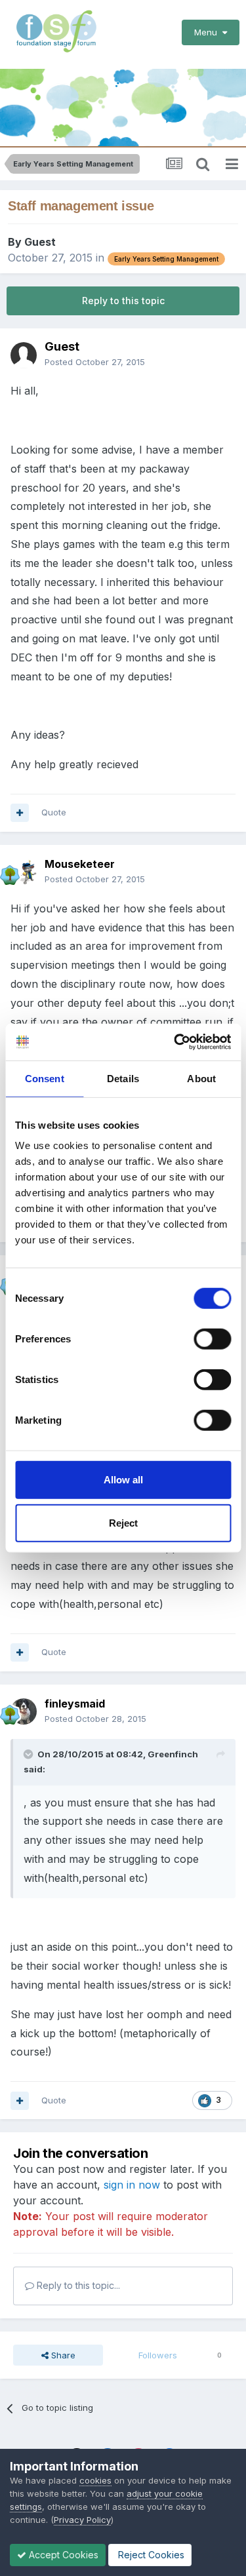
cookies (95, 2480)
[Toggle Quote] (30, 1754)
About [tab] (201, 1078)
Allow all (123, 1480)
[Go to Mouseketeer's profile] (24, 872)
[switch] (212, 1339)
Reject (123, 1522)
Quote (54, 812)
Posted (95, 362)
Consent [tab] (45, 1078)
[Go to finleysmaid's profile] (24, 1711)
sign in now (132, 2185)
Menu (208, 32)
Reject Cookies (150, 2555)
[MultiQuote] (20, 813)
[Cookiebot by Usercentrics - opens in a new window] (175, 1042)
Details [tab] (123, 1078)
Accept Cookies (62, 2555)
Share (62, 2355)
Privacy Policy (82, 2520)
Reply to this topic (123, 301)
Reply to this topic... (77, 2285)
